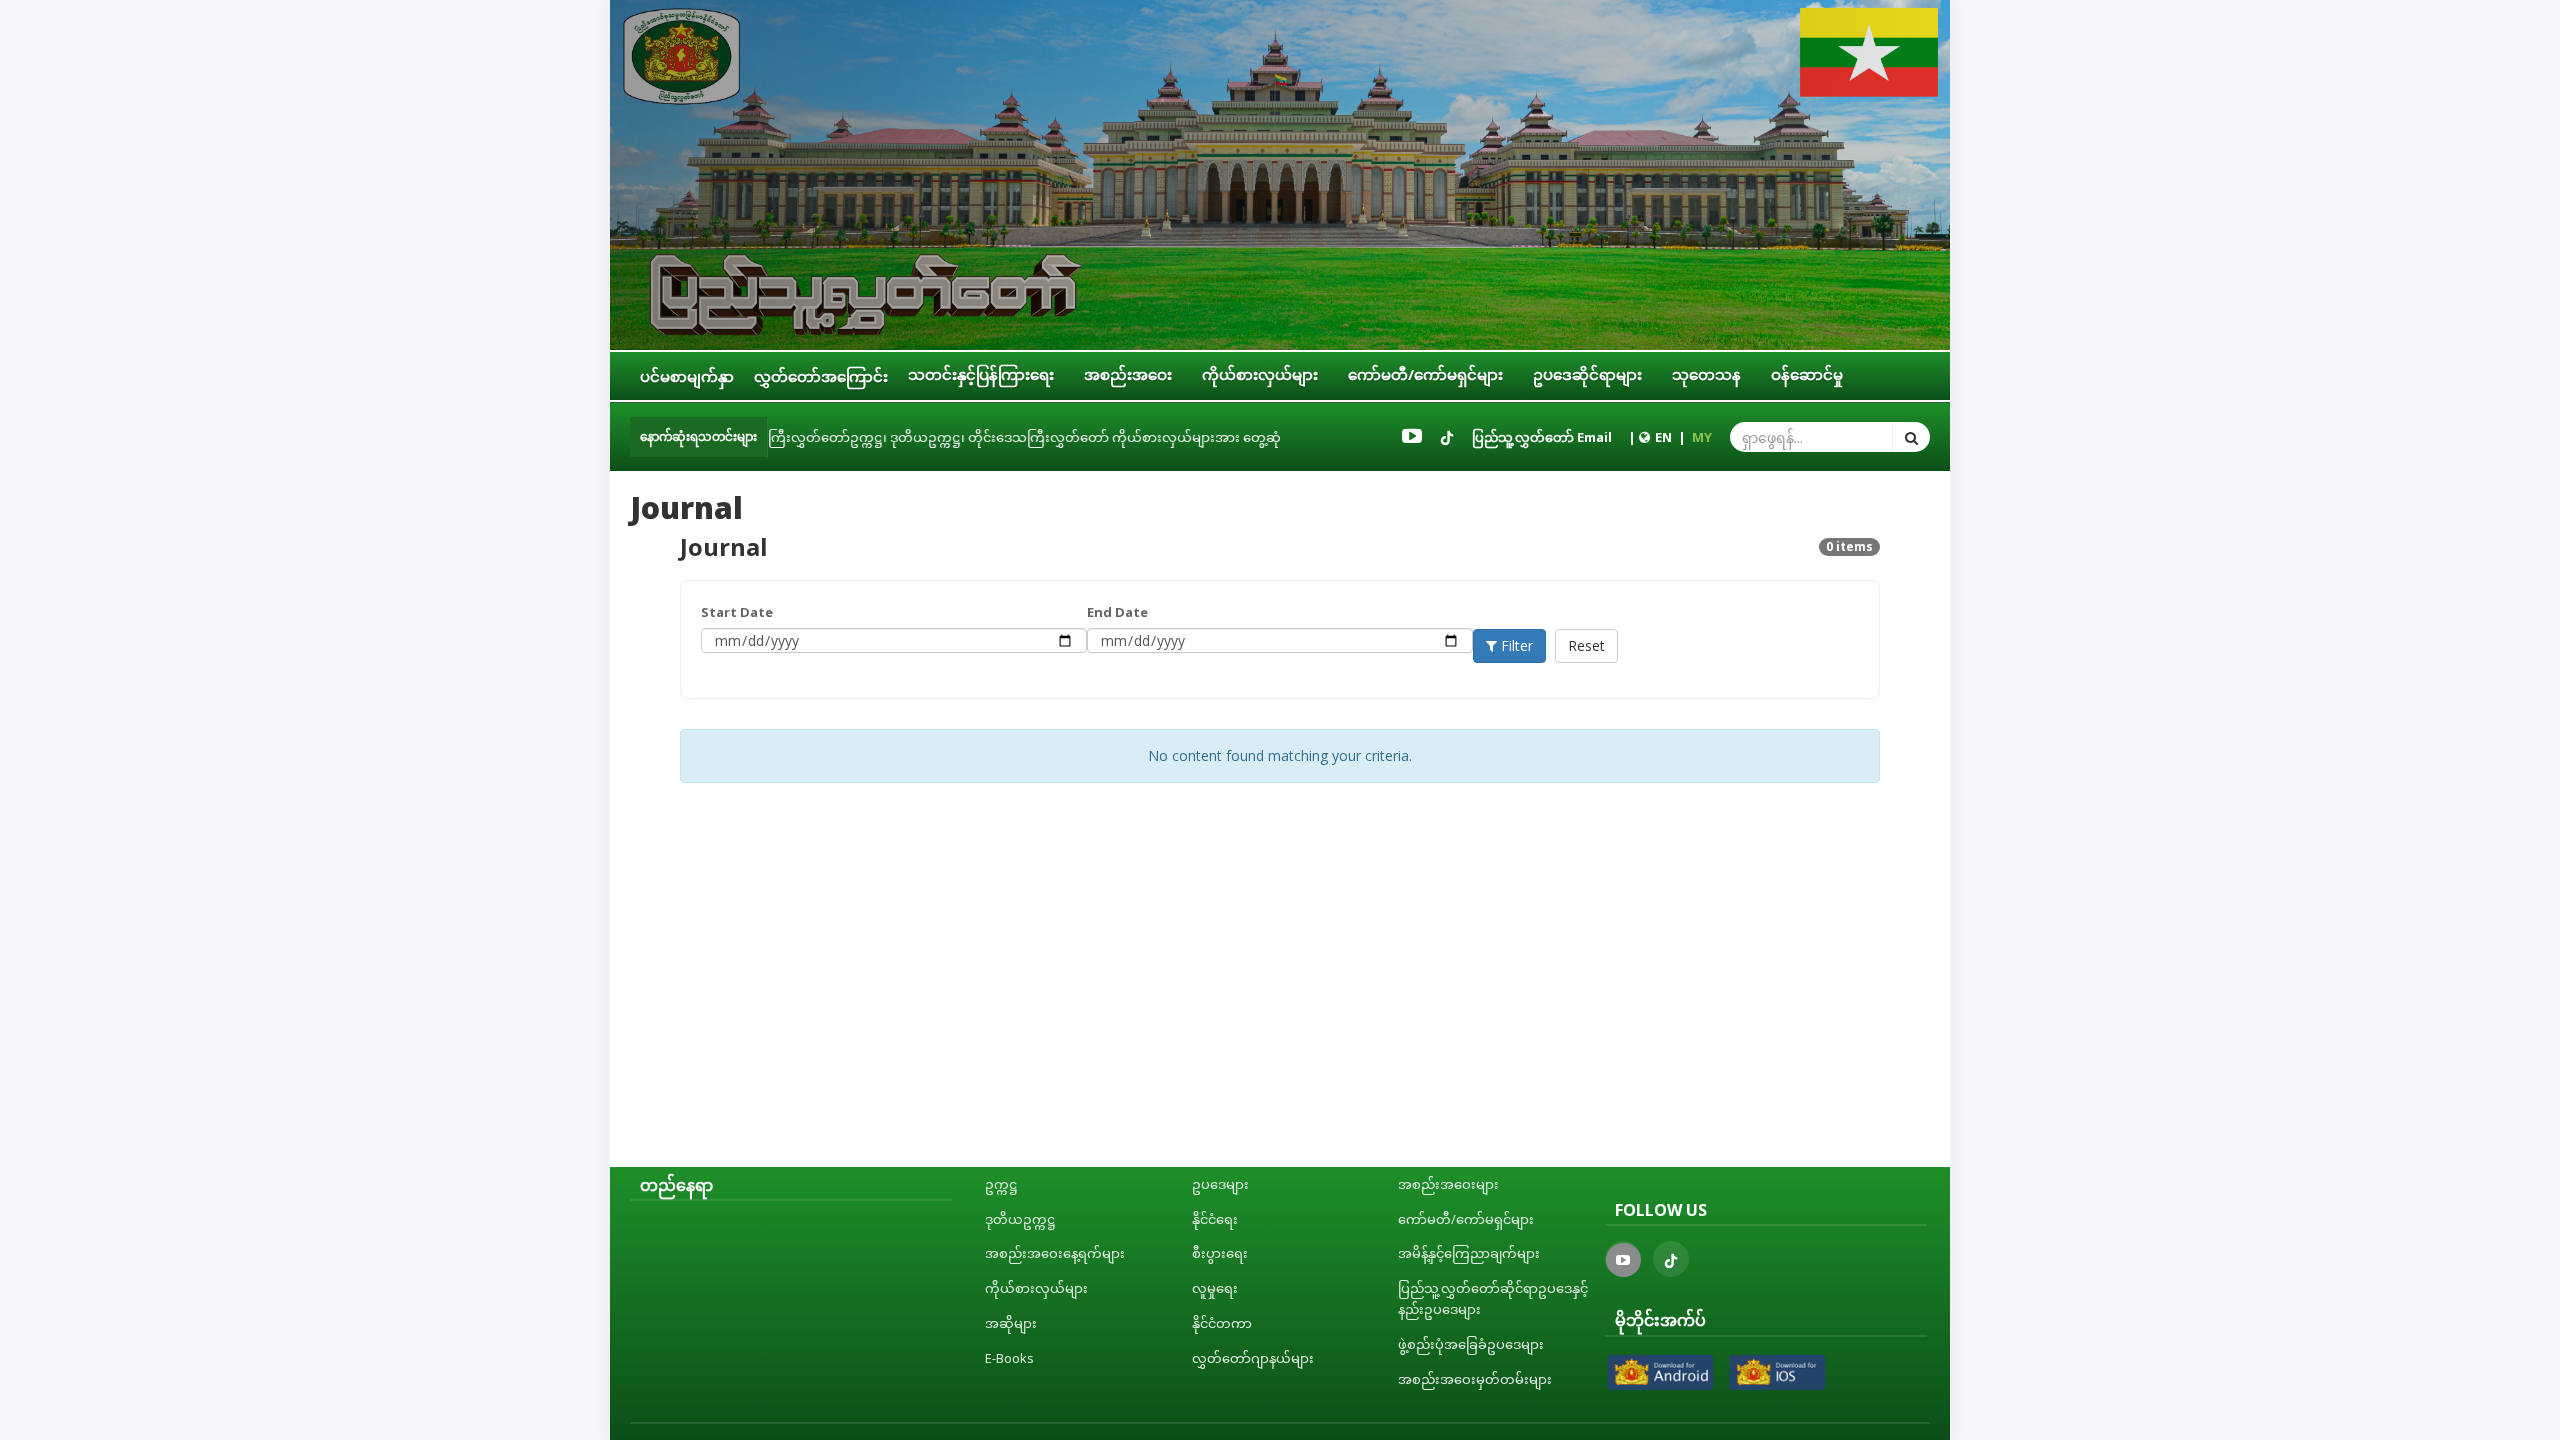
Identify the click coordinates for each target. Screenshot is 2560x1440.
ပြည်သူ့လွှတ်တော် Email (1542, 437)
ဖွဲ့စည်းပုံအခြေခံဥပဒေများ (1471, 1344)
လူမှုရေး (1215, 1288)
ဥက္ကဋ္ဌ (1001, 1184)
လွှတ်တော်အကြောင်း (821, 376)
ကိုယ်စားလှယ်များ (1036, 1288)
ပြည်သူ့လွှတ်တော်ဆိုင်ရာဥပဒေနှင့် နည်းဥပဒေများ (1493, 1298)
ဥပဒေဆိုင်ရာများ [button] (1587, 374)
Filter (1515, 645)
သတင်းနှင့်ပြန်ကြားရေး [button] (981, 374)
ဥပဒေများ (1220, 1184)
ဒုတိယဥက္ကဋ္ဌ (1020, 1219)
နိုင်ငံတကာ (1222, 1323)
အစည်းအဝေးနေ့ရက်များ (1055, 1253)
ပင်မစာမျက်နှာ (687, 376)
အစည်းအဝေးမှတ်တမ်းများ (1475, 1379)
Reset (1586, 645)
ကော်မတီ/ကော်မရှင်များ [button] (1425, 374)
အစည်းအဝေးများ (1448, 1184)
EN (1663, 437)
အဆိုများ (1011, 1323)
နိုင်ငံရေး (1215, 1219)
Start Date (737, 612)
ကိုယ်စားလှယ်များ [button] (1260, 374)
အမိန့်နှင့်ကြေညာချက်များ (1469, 1253)
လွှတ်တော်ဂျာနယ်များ (1253, 1358)
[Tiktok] (1447, 436)
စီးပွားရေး (1220, 1253)
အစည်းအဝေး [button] (1128, 374)
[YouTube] (1412, 437)
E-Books (1009, 1358)
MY (1702, 437)
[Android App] (1661, 1372)
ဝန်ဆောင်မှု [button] (1807, 374)
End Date (1117, 612)
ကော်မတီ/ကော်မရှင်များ (1466, 1219)
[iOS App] (1777, 1372)
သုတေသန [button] (1706, 374)
